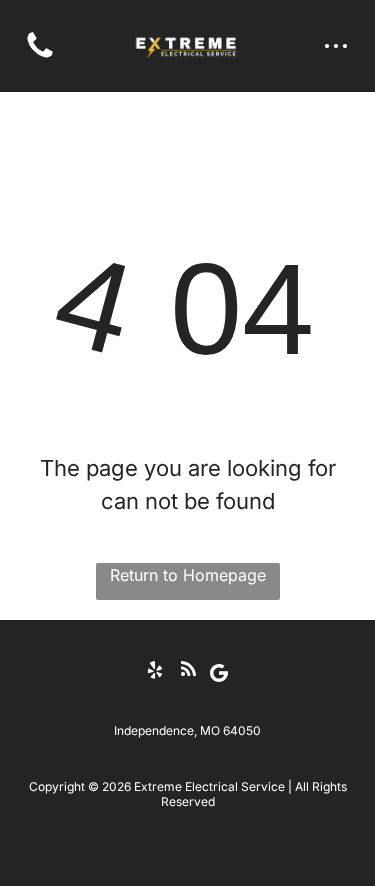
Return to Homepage (188, 575)
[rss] (188, 672)
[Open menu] (336, 46)
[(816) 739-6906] (40, 56)
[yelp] (155, 672)
